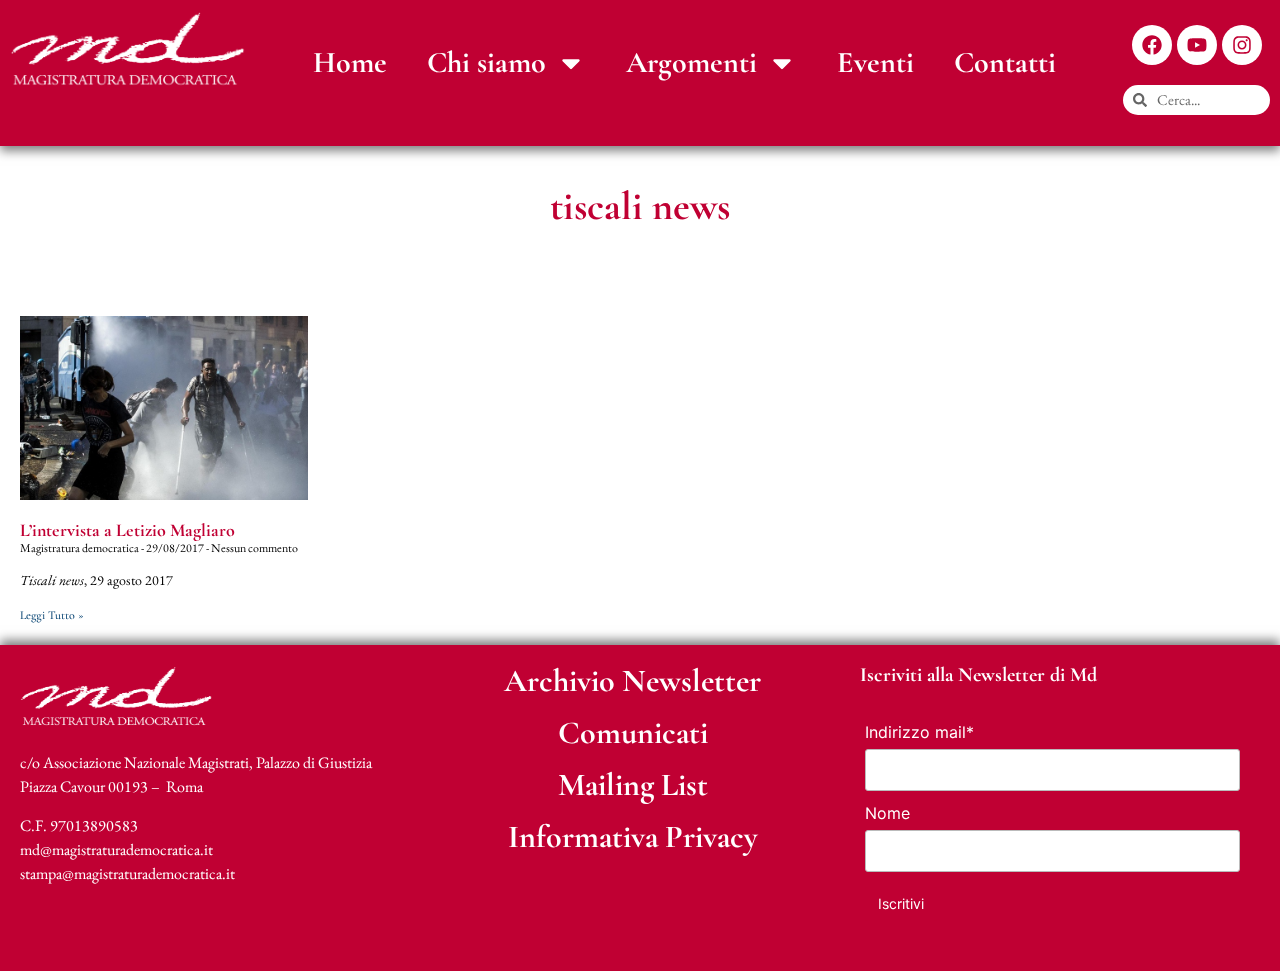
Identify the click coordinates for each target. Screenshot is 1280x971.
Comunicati (633, 732)
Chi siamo (486, 62)
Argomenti (691, 62)
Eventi (875, 62)
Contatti (1005, 62)
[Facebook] (1152, 45)
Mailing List (633, 784)
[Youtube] (1197, 45)
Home (350, 62)
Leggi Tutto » (52, 615)
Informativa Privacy (633, 836)
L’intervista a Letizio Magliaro (127, 530)
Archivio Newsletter (632, 680)
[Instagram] (1242, 45)
